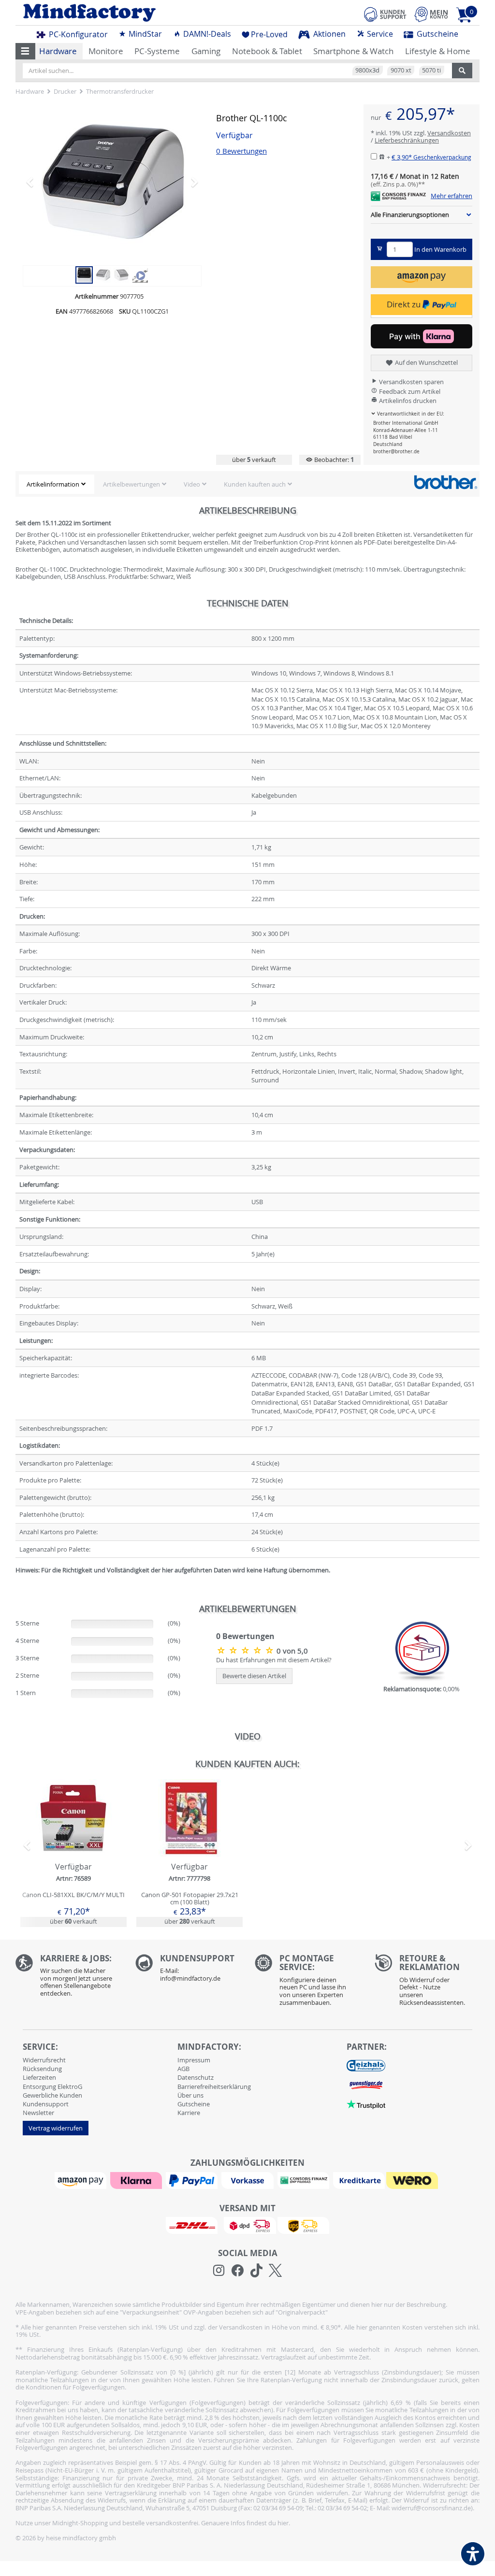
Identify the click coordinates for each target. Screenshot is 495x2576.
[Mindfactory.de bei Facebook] (238, 2271)
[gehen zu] (16, 1582)
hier (283, 2523)
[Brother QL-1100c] (112, 182)
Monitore (106, 51)
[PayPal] (193, 2180)
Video (192, 484)
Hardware (58, 51)
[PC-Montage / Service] (307, 1983)
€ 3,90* (431, 157)
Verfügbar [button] (234, 136)
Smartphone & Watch (353, 51)
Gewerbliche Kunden (52, 2095)
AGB (183, 2069)
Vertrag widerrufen (56, 2128)
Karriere (189, 2113)
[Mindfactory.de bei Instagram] (219, 2271)
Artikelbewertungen (131, 484)
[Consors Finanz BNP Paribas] (305, 2180)
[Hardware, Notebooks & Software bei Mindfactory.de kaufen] (128, 13)
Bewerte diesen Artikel (254, 1676)
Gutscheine (437, 34)
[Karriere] (68, 1978)
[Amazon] (82, 2180)
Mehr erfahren (451, 196)
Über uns (190, 2095)
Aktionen (328, 34)
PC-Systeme (157, 51)
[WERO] (413, 2180)
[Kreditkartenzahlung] (359, 2180)
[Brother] (445, 482)
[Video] (140, 274)
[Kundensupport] (385, 13)
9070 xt (401, 70)
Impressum (194, 2060)
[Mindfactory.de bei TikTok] (256, 2271)
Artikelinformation (53, 484)
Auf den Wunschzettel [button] (426, 362)
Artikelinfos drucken (407, 401)
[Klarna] (137, 2180)
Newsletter (38, 2113)
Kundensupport (46, 2104)
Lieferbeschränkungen (407, 140)
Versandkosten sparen (411, 382)
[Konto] (431, 14)
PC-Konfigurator (77, 34)
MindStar (144, 34)
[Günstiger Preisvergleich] (366, 2084)
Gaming (206, 51)
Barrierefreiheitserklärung (214, 2087)
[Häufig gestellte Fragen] (188, 1971)
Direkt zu (405, 304)
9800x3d (367, 70)
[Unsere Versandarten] (247, 2225)
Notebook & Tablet (267, 51)
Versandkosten (449, 133)
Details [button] (73, 1840)
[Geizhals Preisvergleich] (366, 2065)
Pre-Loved (269, 34)
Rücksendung (42, 2069)
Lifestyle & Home (438, 51)
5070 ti (431, 70)
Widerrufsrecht (44, 2060)
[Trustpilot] (366, 2103)
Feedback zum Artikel (409, 391)
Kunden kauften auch (255, 484)
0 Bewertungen (241, 151)
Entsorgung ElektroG (52, 2087)
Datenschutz (196, 2077)
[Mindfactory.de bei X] (275, 2271)
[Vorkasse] (248, 2180)
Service (379, 34)
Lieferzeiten (39, 2077)
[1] (422, 277)
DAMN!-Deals (206, 34)
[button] (25, 51)
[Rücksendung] (427, 1983)
